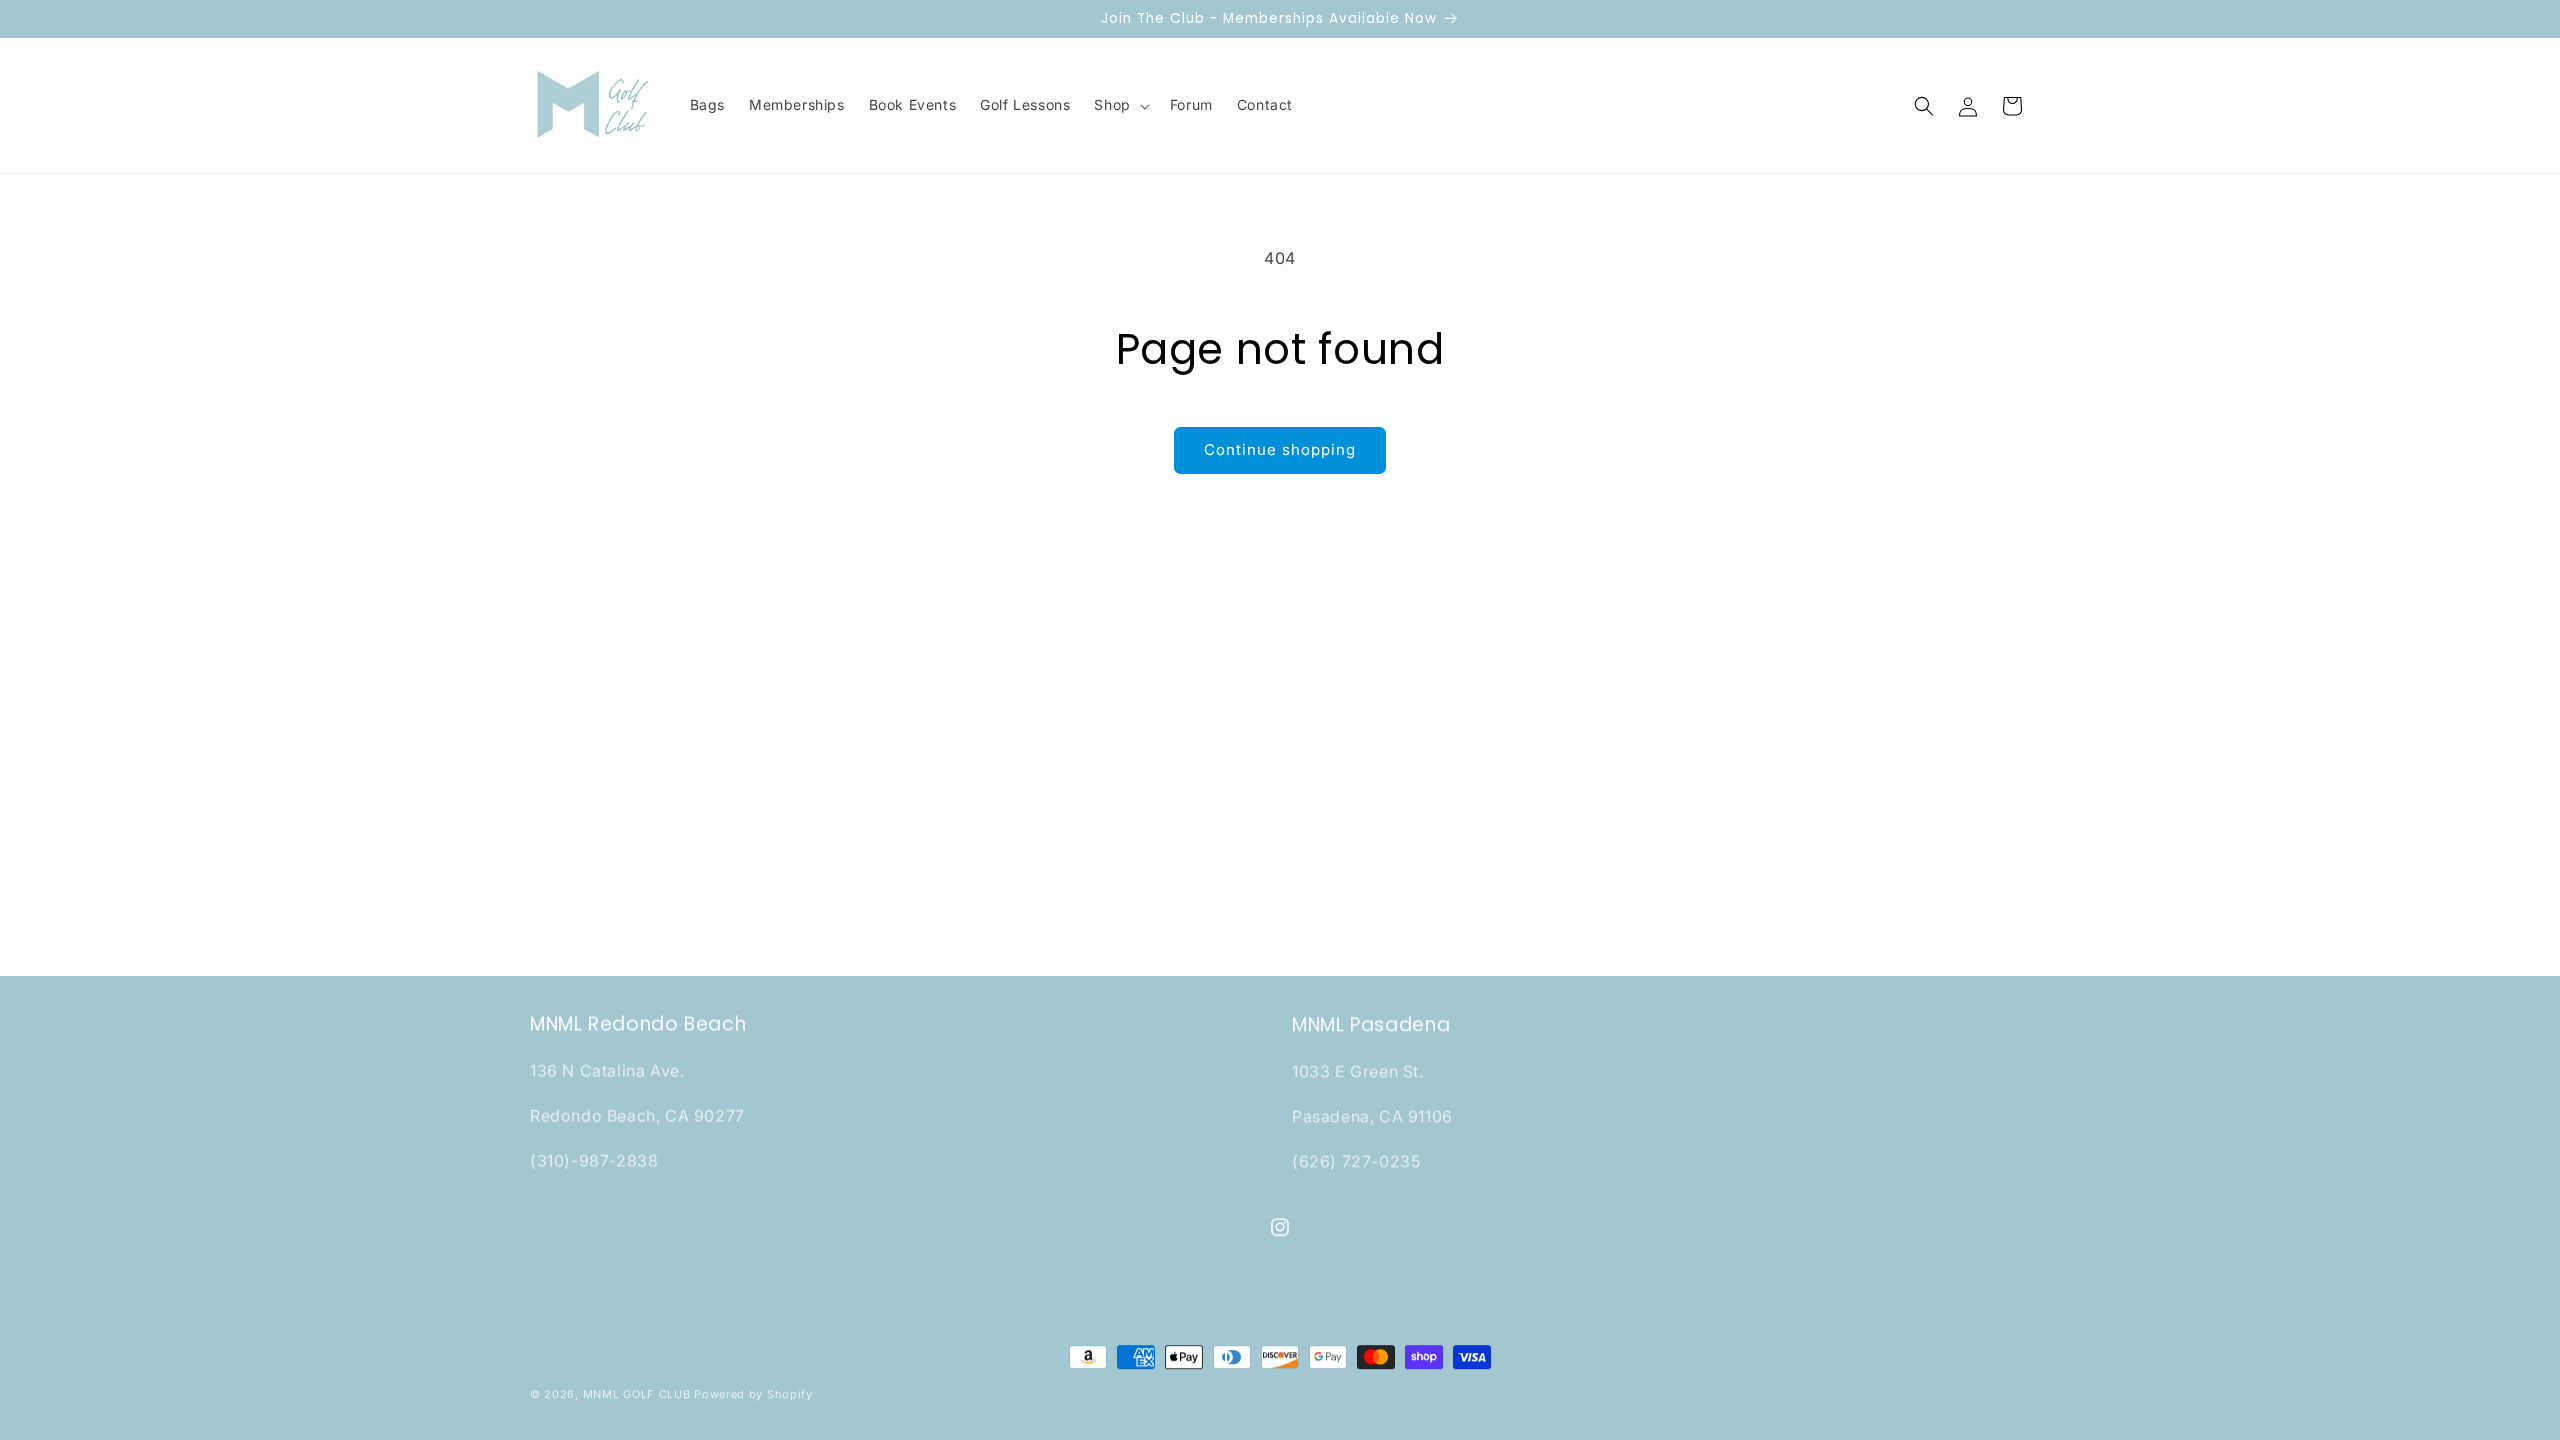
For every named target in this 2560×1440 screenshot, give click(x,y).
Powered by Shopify (753, 1394)
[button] (1119, 105)
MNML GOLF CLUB (637, 1394)
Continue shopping (1280, 449)
